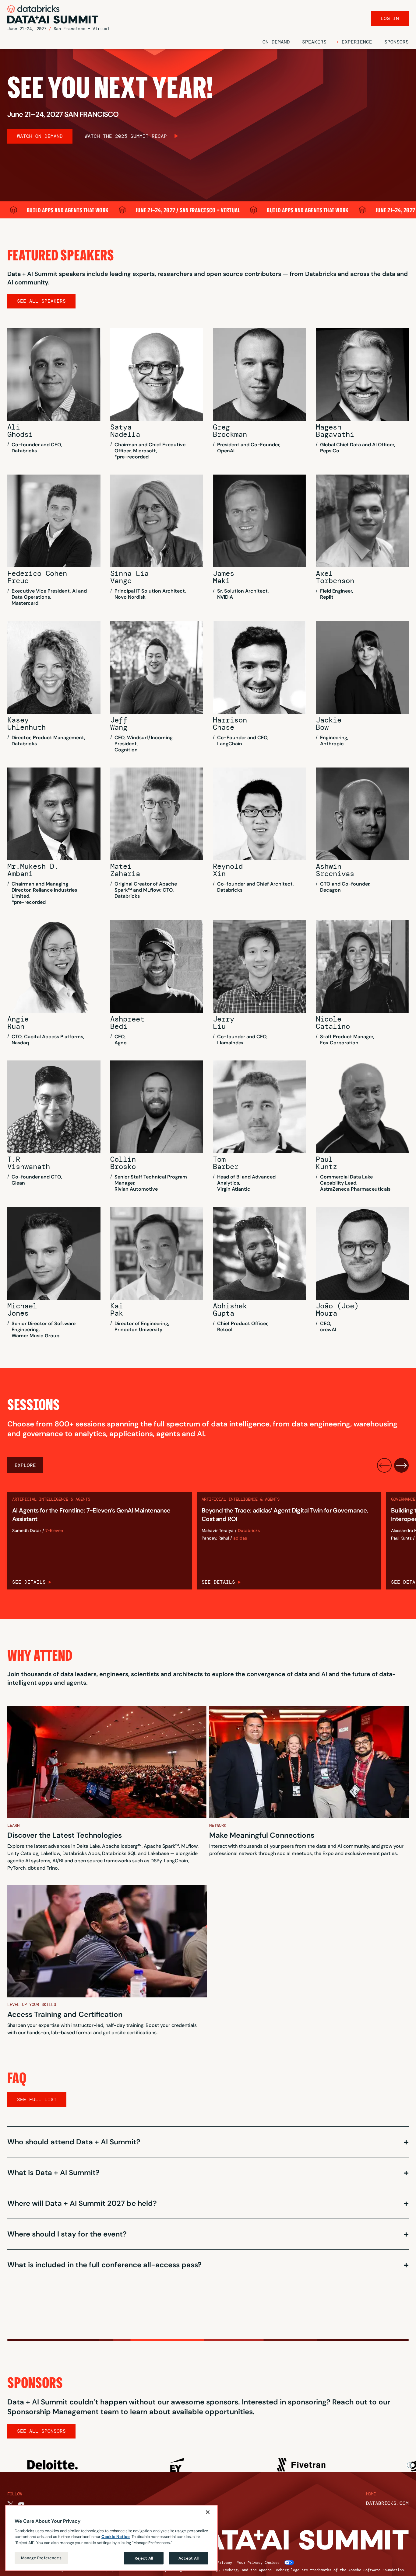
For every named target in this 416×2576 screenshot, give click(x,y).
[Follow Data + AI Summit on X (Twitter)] (10, 2505)
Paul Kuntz (401, 1538)
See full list (37, 2099)
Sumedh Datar (27, 1531)
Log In (390, 18)
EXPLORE (25, 1465)
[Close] (208, 2512)
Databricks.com (387, 2503)
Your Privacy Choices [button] (258, 2563)
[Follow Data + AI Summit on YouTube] (21, 2505)
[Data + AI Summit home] (53, 14)
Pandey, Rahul (215, 1538)
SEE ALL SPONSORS (41, 2431)
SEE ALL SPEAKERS (41, 301)
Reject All (144, 2558)
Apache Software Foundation (376, 2570)
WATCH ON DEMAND (40, 136)
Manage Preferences (41, 2558)
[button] (354, 42)
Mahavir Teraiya (218, 1531)
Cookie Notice (116, 2537)
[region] (111, 2538)
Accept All (189, 2558)
